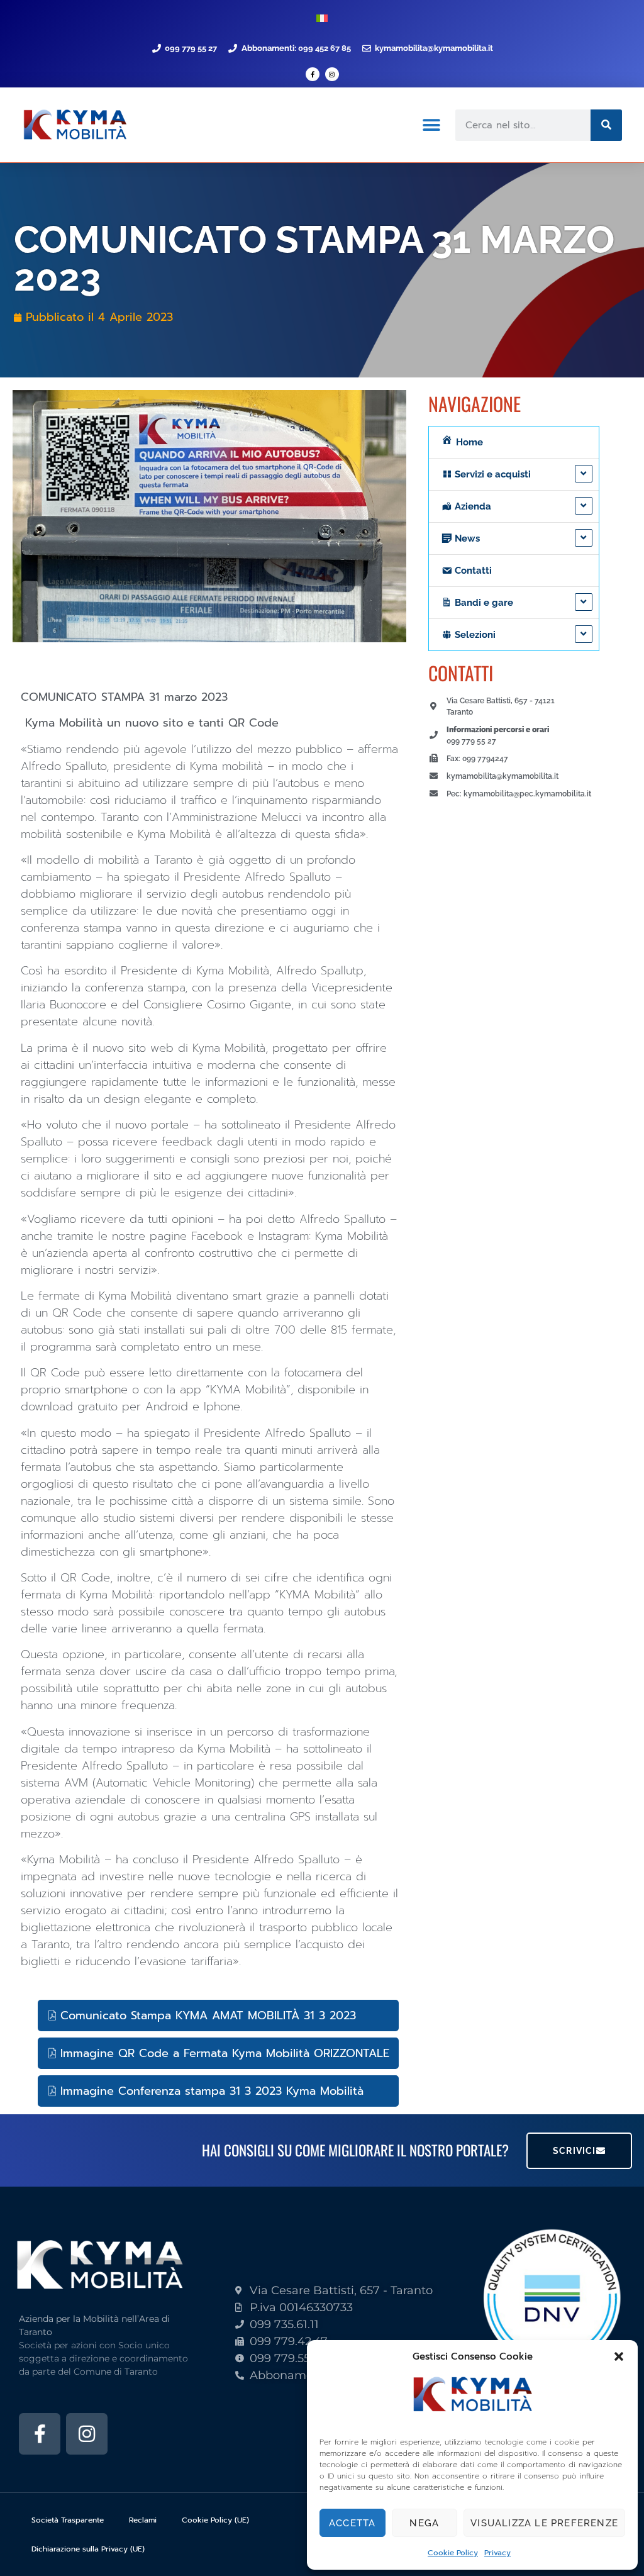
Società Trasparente (68, 2520)
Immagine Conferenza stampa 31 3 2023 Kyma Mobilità (212, 2091)
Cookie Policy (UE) (215, 2520)
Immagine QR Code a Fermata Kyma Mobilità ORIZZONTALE (225, 2053)
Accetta (352, 2523)
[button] (619, 2356)
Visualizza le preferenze (544, 2523)
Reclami (143, 2520)
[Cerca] (606, 125)
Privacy (497, 2553)
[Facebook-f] (313, 74)
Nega (424, 2523)
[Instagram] (332, 74)
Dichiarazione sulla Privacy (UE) (88, 2549)
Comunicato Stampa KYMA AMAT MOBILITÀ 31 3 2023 (208, 2016)
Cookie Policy (453, 2553)
